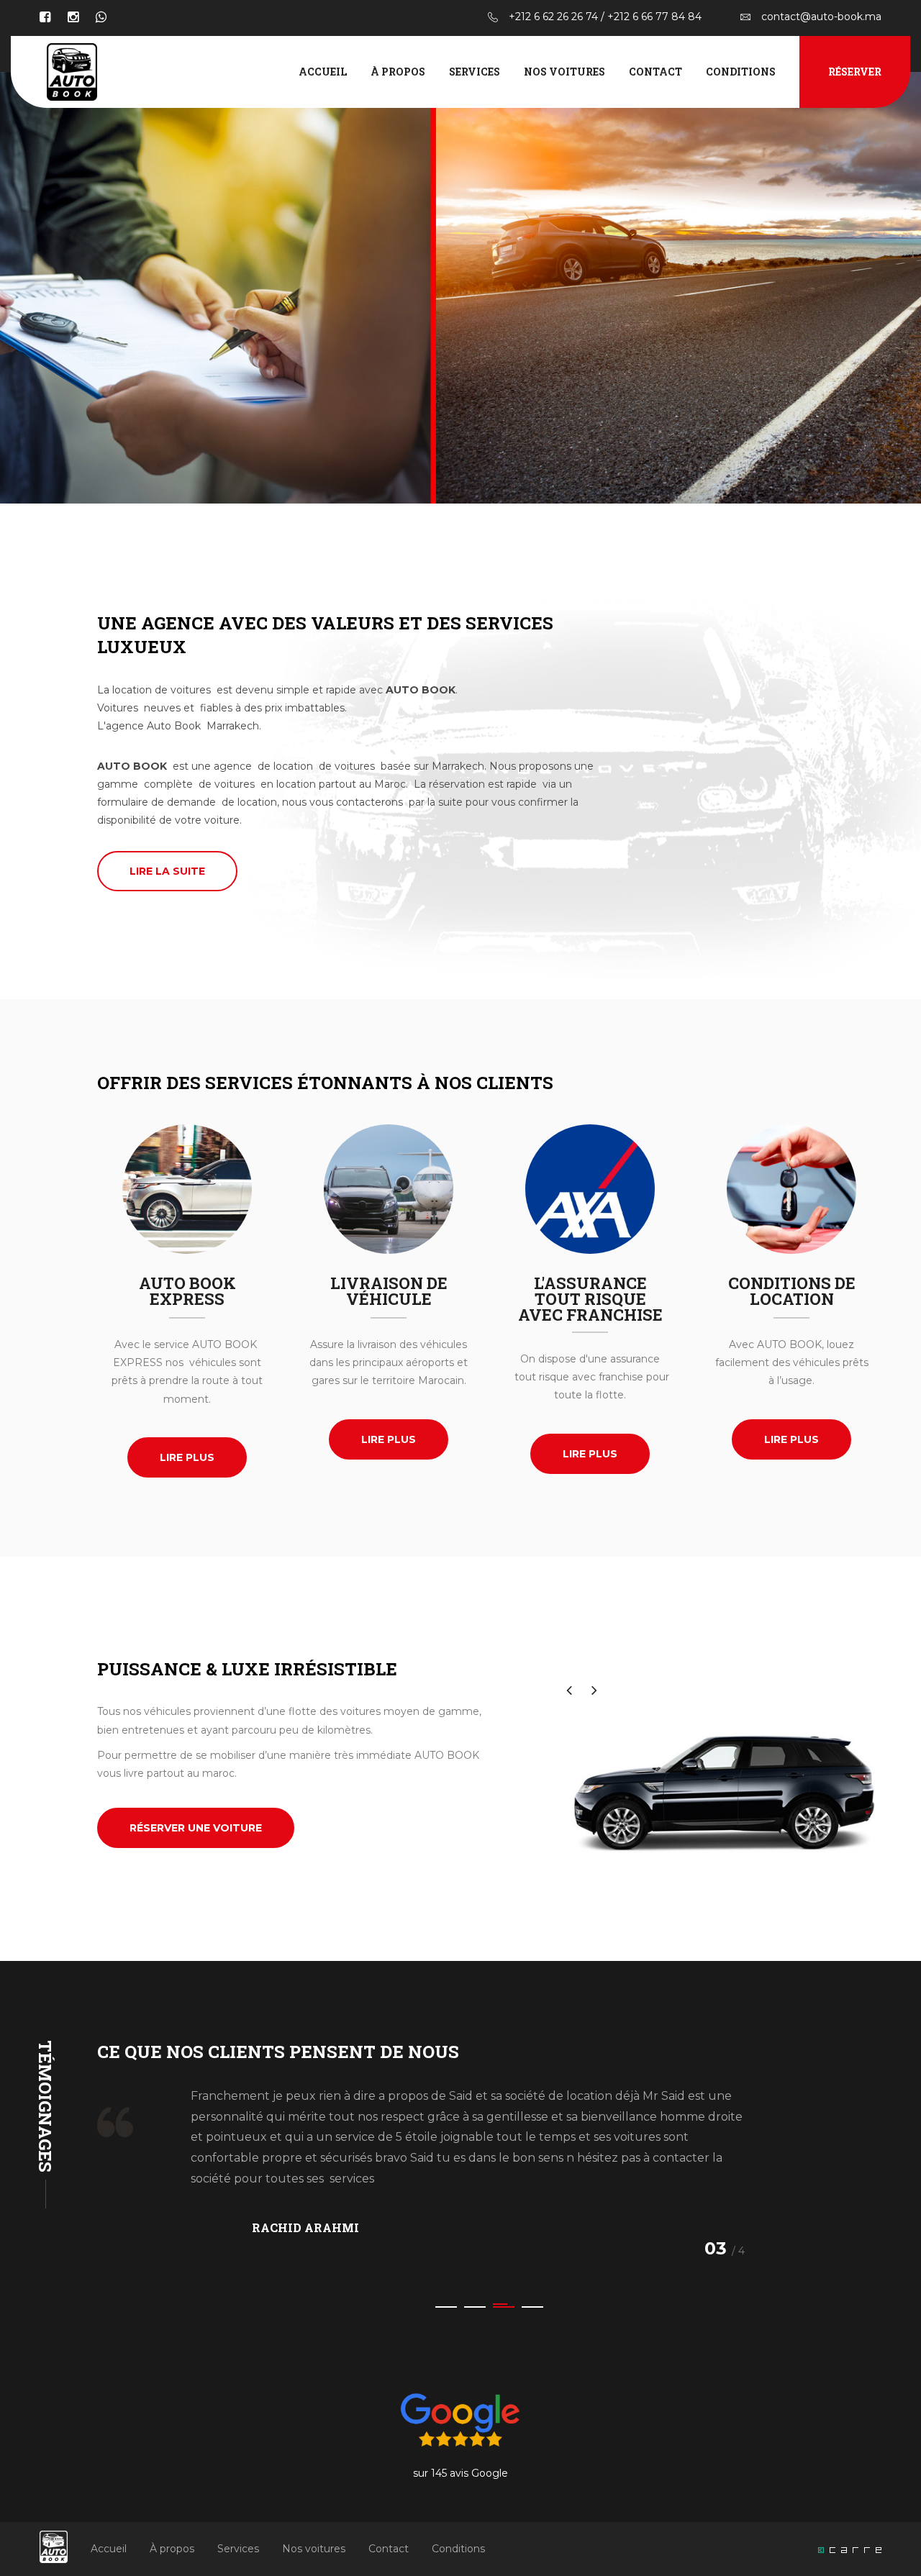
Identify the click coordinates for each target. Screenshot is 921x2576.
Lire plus (187, 1457)
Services (475, 72)
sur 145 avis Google (460, 2473)
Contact (655, 72)
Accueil (323, 72)
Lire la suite (167, 871)
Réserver (855, 72)
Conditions (741, 72)
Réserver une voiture (196, 1828)
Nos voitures (564, 72)
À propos (398, 72)
